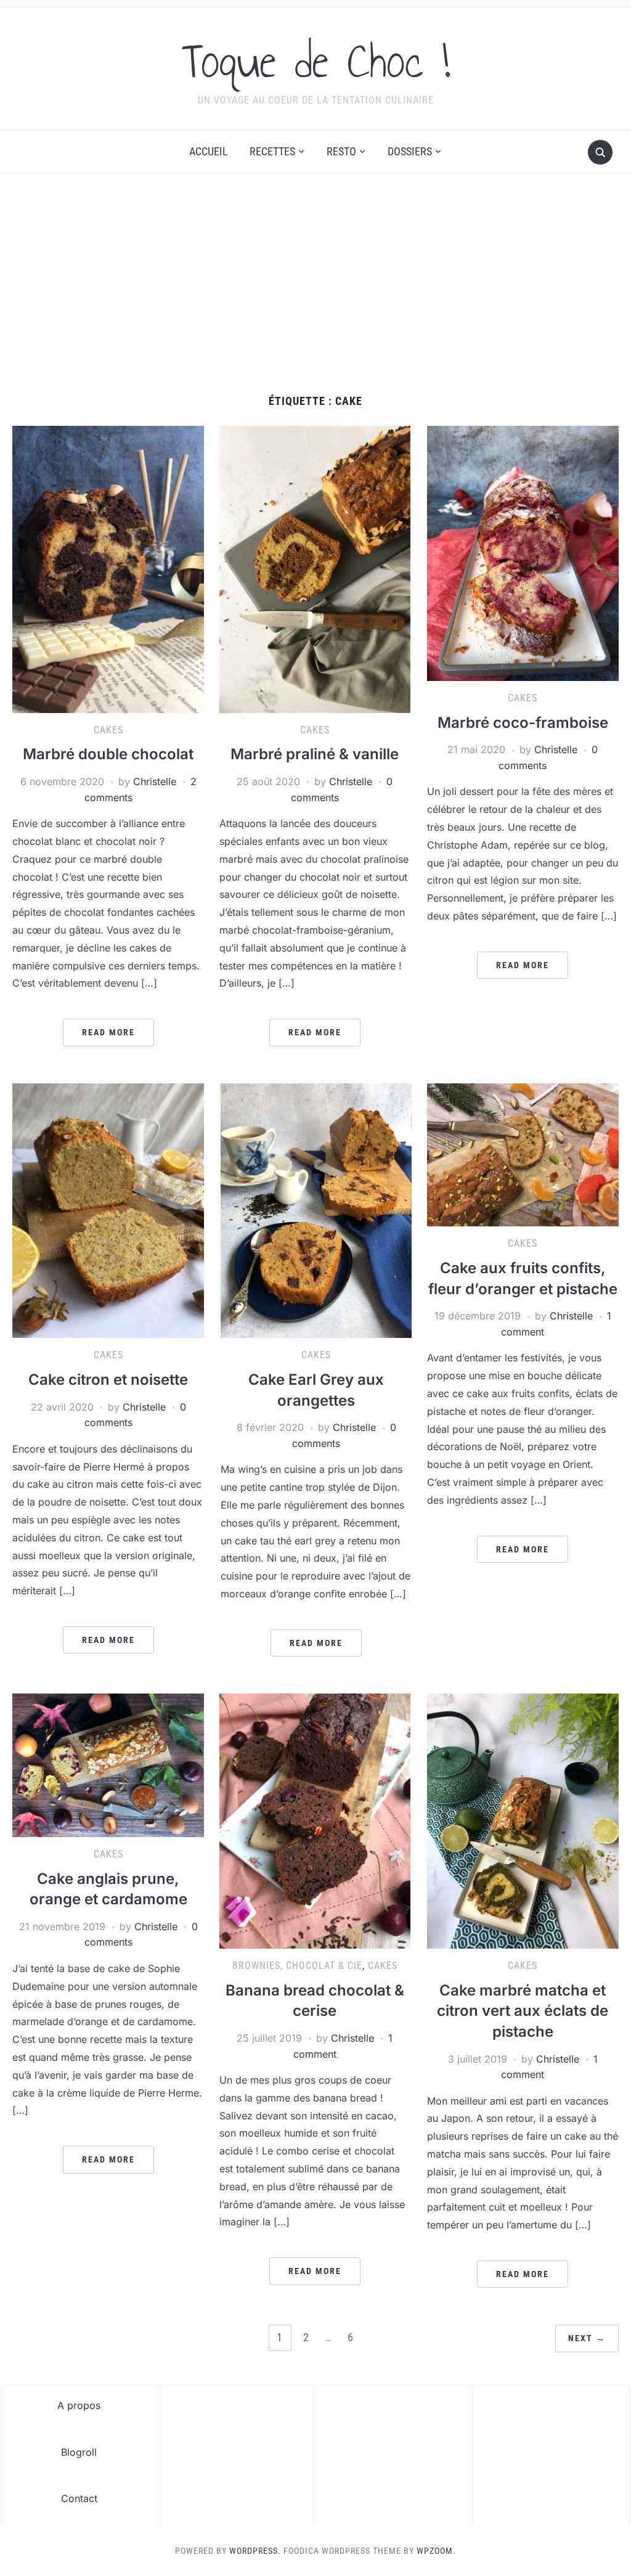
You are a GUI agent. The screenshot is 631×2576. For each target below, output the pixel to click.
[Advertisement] (315, 284)
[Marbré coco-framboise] (523, 553)
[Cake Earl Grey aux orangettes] (316, 1210)
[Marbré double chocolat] (108, 568)
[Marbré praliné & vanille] (315, 568)
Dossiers (410, 151)
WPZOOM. (436, 2551)
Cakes (108, 730)
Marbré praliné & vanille (315, 754)
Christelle (155, 781)
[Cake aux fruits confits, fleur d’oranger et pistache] (523, 1154)
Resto (341, 151)
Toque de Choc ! (316, 61)
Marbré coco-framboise (523, 723)
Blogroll (79, 2452)
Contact (79, 2498)
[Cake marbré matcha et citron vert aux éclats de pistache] (523, 1820)
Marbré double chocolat (108, 754)
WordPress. (255, 2551)
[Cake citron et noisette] (108, 1210)
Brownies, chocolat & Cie (297, 1966)
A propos (79, 2405)
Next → (587, 2338)
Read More (108, 1032)
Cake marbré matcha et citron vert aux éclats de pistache (523, 2011)
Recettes (272, 151)
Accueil (209, 151)
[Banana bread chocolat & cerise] (315, 1820)
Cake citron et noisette (108, 1380)
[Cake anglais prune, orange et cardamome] (108, 1764)
